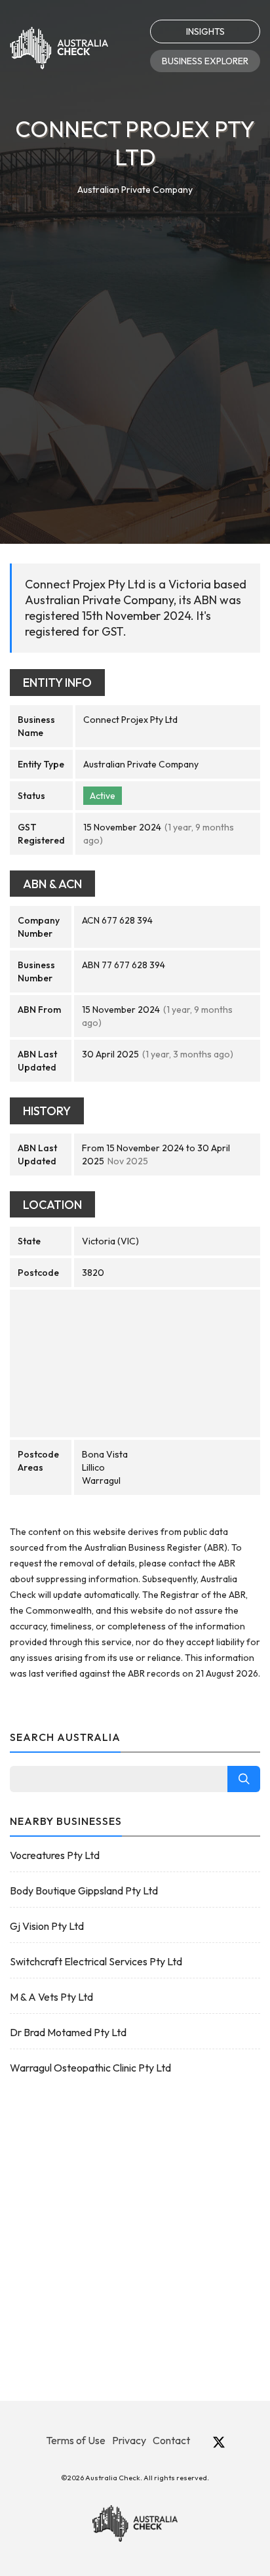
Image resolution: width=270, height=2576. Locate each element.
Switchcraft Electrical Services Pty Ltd (96, 1961)
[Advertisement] (135, 339)
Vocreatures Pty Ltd (55, 1855)
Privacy (129, 2440)
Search (244, 1779)
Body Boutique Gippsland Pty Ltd (84, 1891)
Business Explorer (205, 61)
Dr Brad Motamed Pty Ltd (68, 2032)
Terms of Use (76, 2440)
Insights (205, 31)
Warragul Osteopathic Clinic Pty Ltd (90, 2068)
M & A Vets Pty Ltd (51, 1997)
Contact (171, 2440)
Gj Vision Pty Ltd (47, 1926)
